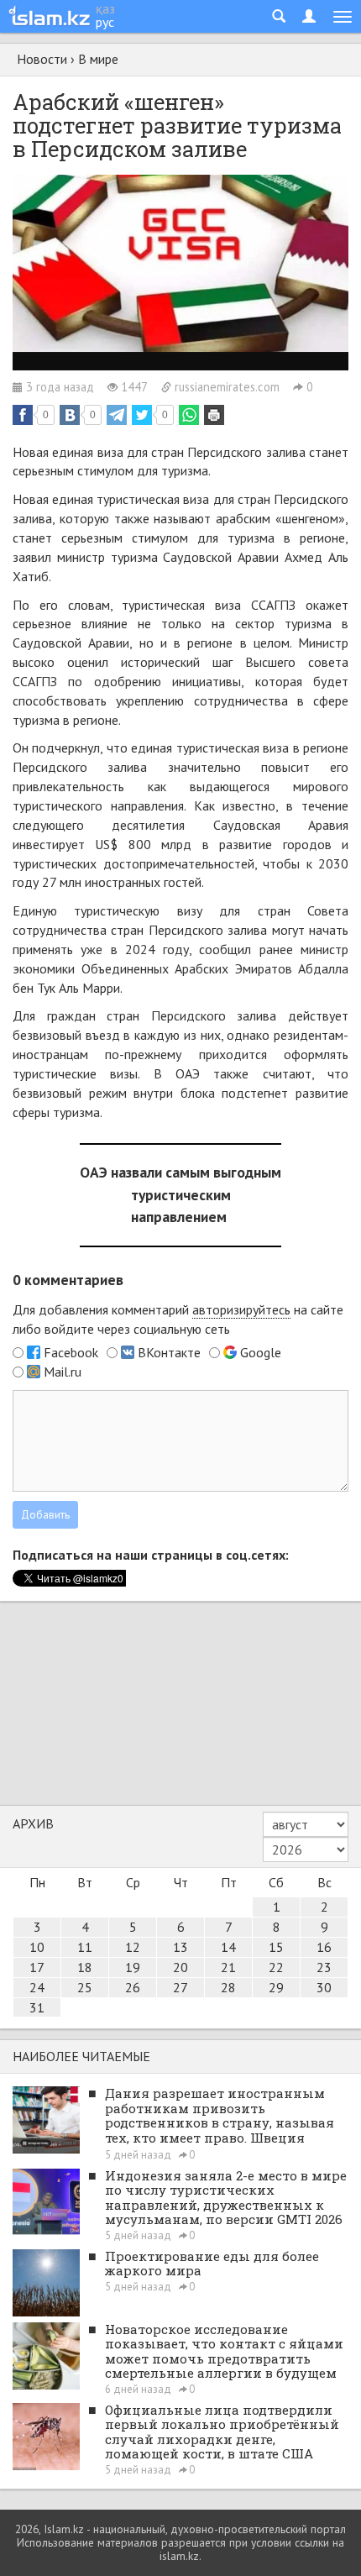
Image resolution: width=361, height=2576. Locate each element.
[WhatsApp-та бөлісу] (189, 415)
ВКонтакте (169, 1352)
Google (261, 1352)
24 (37, 1987)
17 (37, 1967)
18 (85, 1967)
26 (133, 1987)
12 (133, 1947)
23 (324, 1967)
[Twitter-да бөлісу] (142, 415)
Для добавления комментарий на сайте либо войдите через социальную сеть (178, 1319)
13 (180, 1947)
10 (37, 1947)
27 (180, 1987)
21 (228, 1967)
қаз (105, 8)
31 (37, 2007)
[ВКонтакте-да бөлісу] (70, 415)
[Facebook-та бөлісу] (23, 415)
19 (133, 1967)
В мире (98, 59)
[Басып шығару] (214, 415)
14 (228, 1947)
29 (276, 1987)
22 (276, 1967)
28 (228, 1987)
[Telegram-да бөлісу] (117, 415)
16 (324, 1947)
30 (324, 1987)
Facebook (71, 1352)
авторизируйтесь (241, 1309)
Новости (42, 59)
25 (85, 1987)
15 (276, 1947)
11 (85, 1947)
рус (105, 22)
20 (180, 1967)
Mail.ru (63, 1372)
